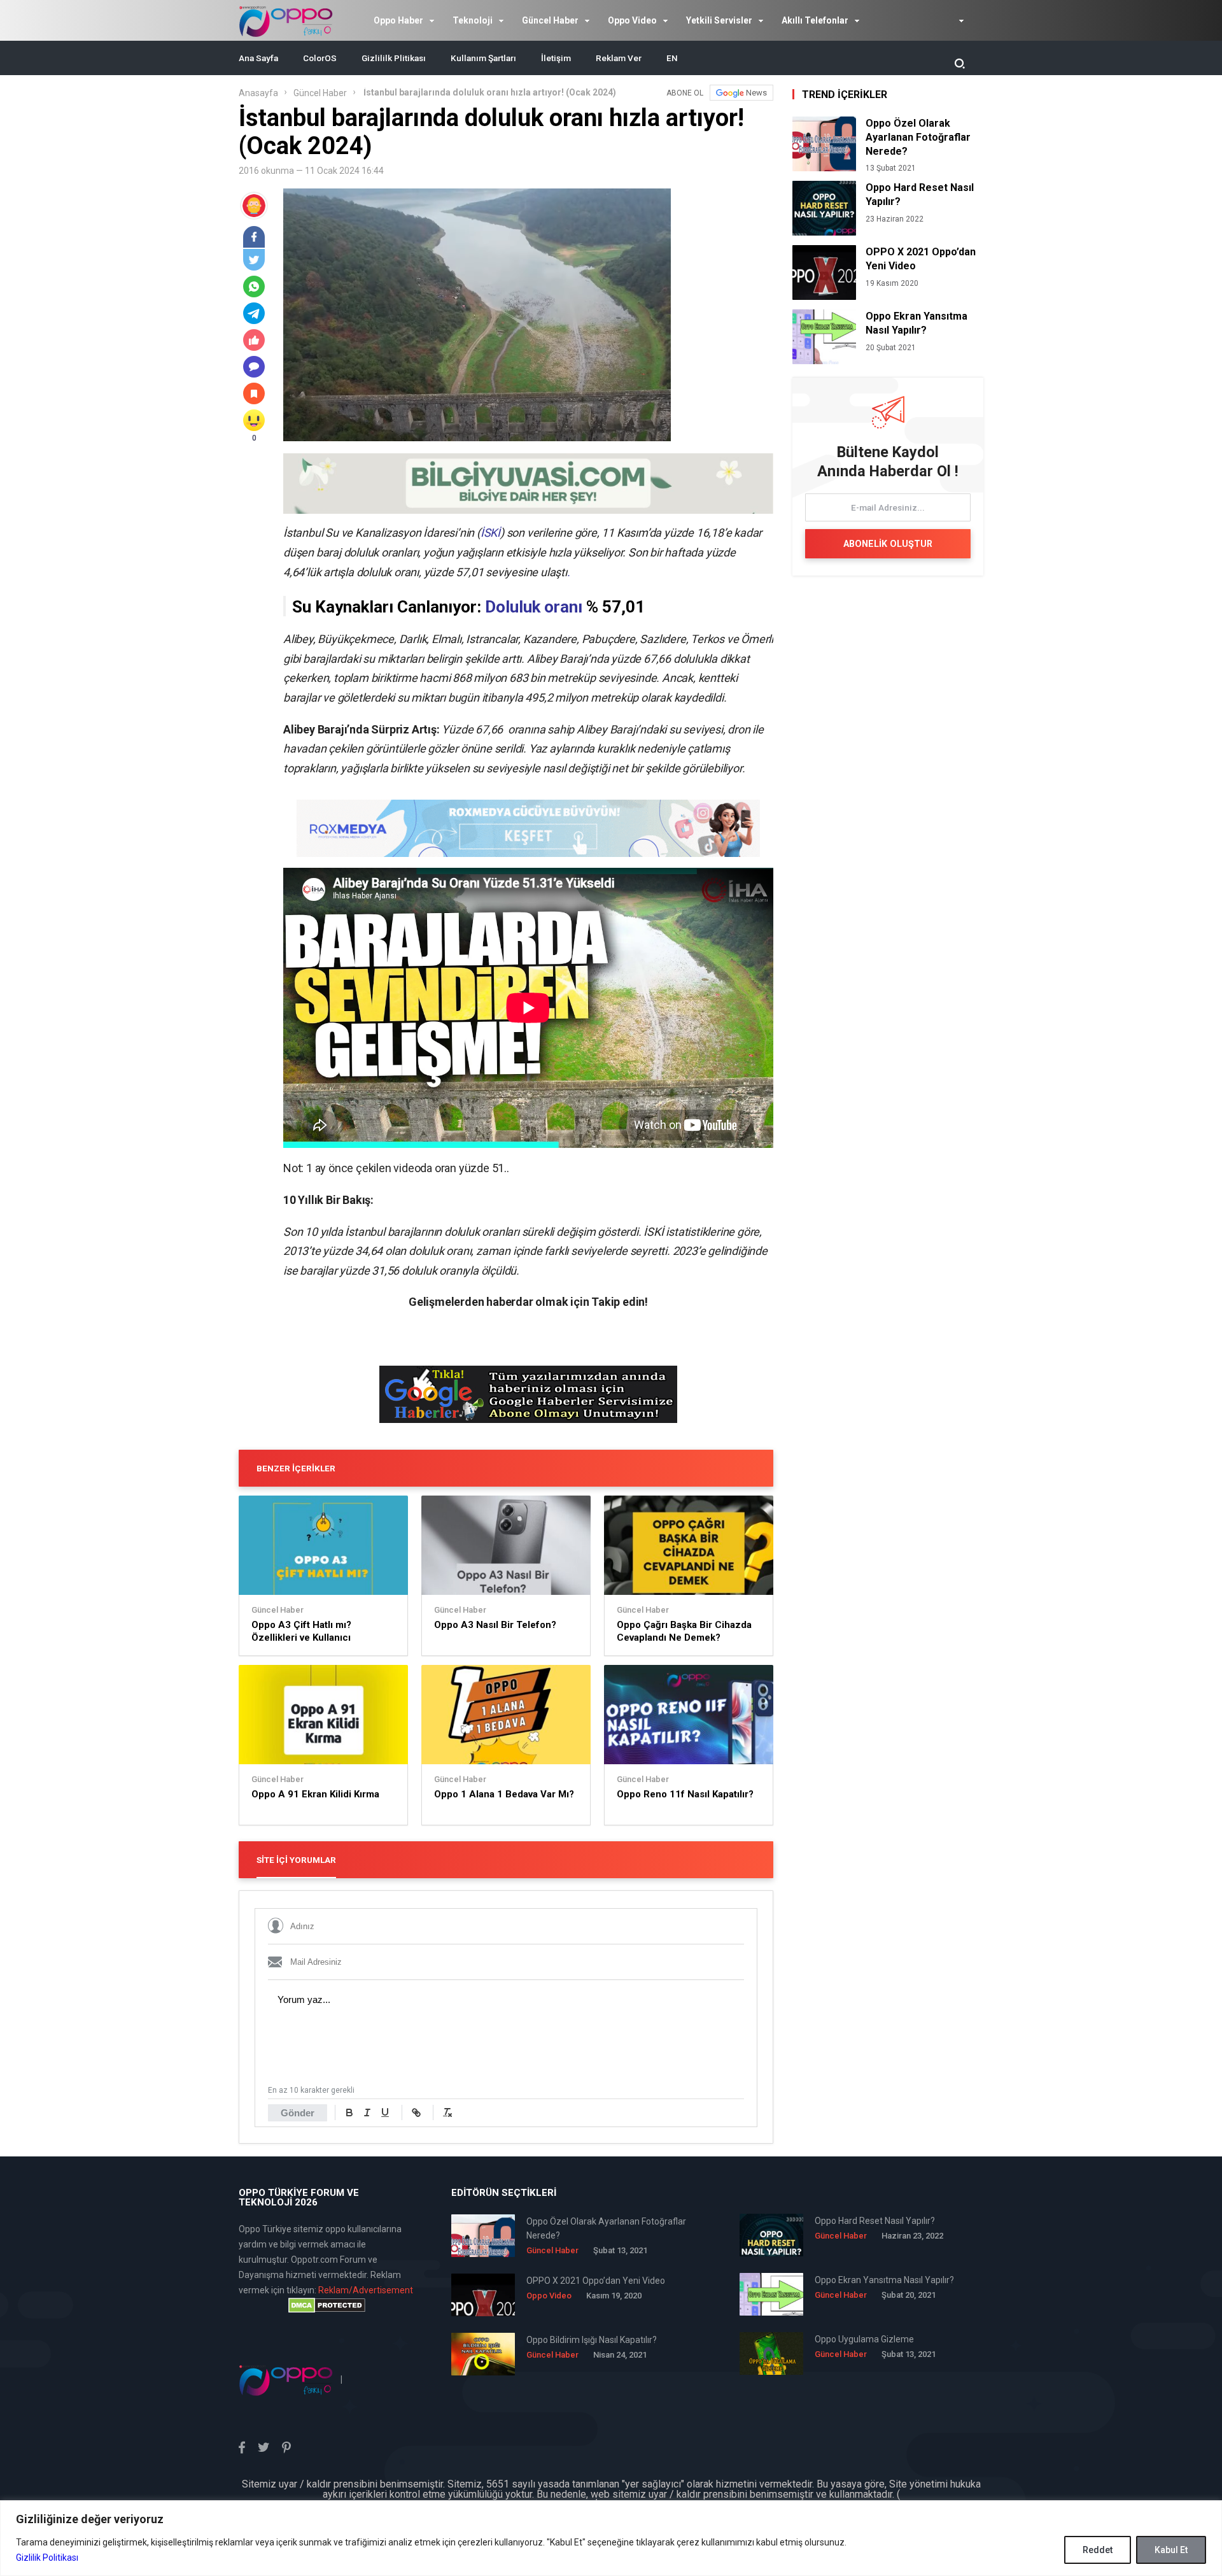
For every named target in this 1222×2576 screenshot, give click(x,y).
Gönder (298, 2113)
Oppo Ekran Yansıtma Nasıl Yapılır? (916, 323)
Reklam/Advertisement (366, 2290)
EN (672, 58)
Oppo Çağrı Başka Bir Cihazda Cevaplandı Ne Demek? (684, 1631)
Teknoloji (473, 20)
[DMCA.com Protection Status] (327, 2305)
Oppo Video (632, 20)
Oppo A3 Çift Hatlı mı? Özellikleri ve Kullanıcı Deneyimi (301, 1631)
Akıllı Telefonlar (815, 20)
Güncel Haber (550, 20)
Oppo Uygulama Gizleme (864, 2339)
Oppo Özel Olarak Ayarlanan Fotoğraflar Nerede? (918, 137)
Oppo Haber (398, 20)
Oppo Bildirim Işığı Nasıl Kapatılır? (592, 2340)
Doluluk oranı (534, 607)
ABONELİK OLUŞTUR (888, 544)
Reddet (1098, 2550)
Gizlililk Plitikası (394, 58)
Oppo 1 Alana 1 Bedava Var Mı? (504, 1794)
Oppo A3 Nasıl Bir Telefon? (495, 1625)
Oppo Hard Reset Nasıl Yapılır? (920, 195)
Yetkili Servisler (719, 20)
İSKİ (490, 533)
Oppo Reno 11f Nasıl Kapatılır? (685, 1794)
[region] (611, 2538)
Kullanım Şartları (483, 58)
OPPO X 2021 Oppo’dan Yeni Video (921, 259)
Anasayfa (258, 93)
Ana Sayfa (258, 58)
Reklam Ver (619, 58)
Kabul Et (1171, 2550)
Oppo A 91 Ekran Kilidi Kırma (315, 1794)
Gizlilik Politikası (47, 2558)
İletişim (556, 58)
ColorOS (320, 58)
